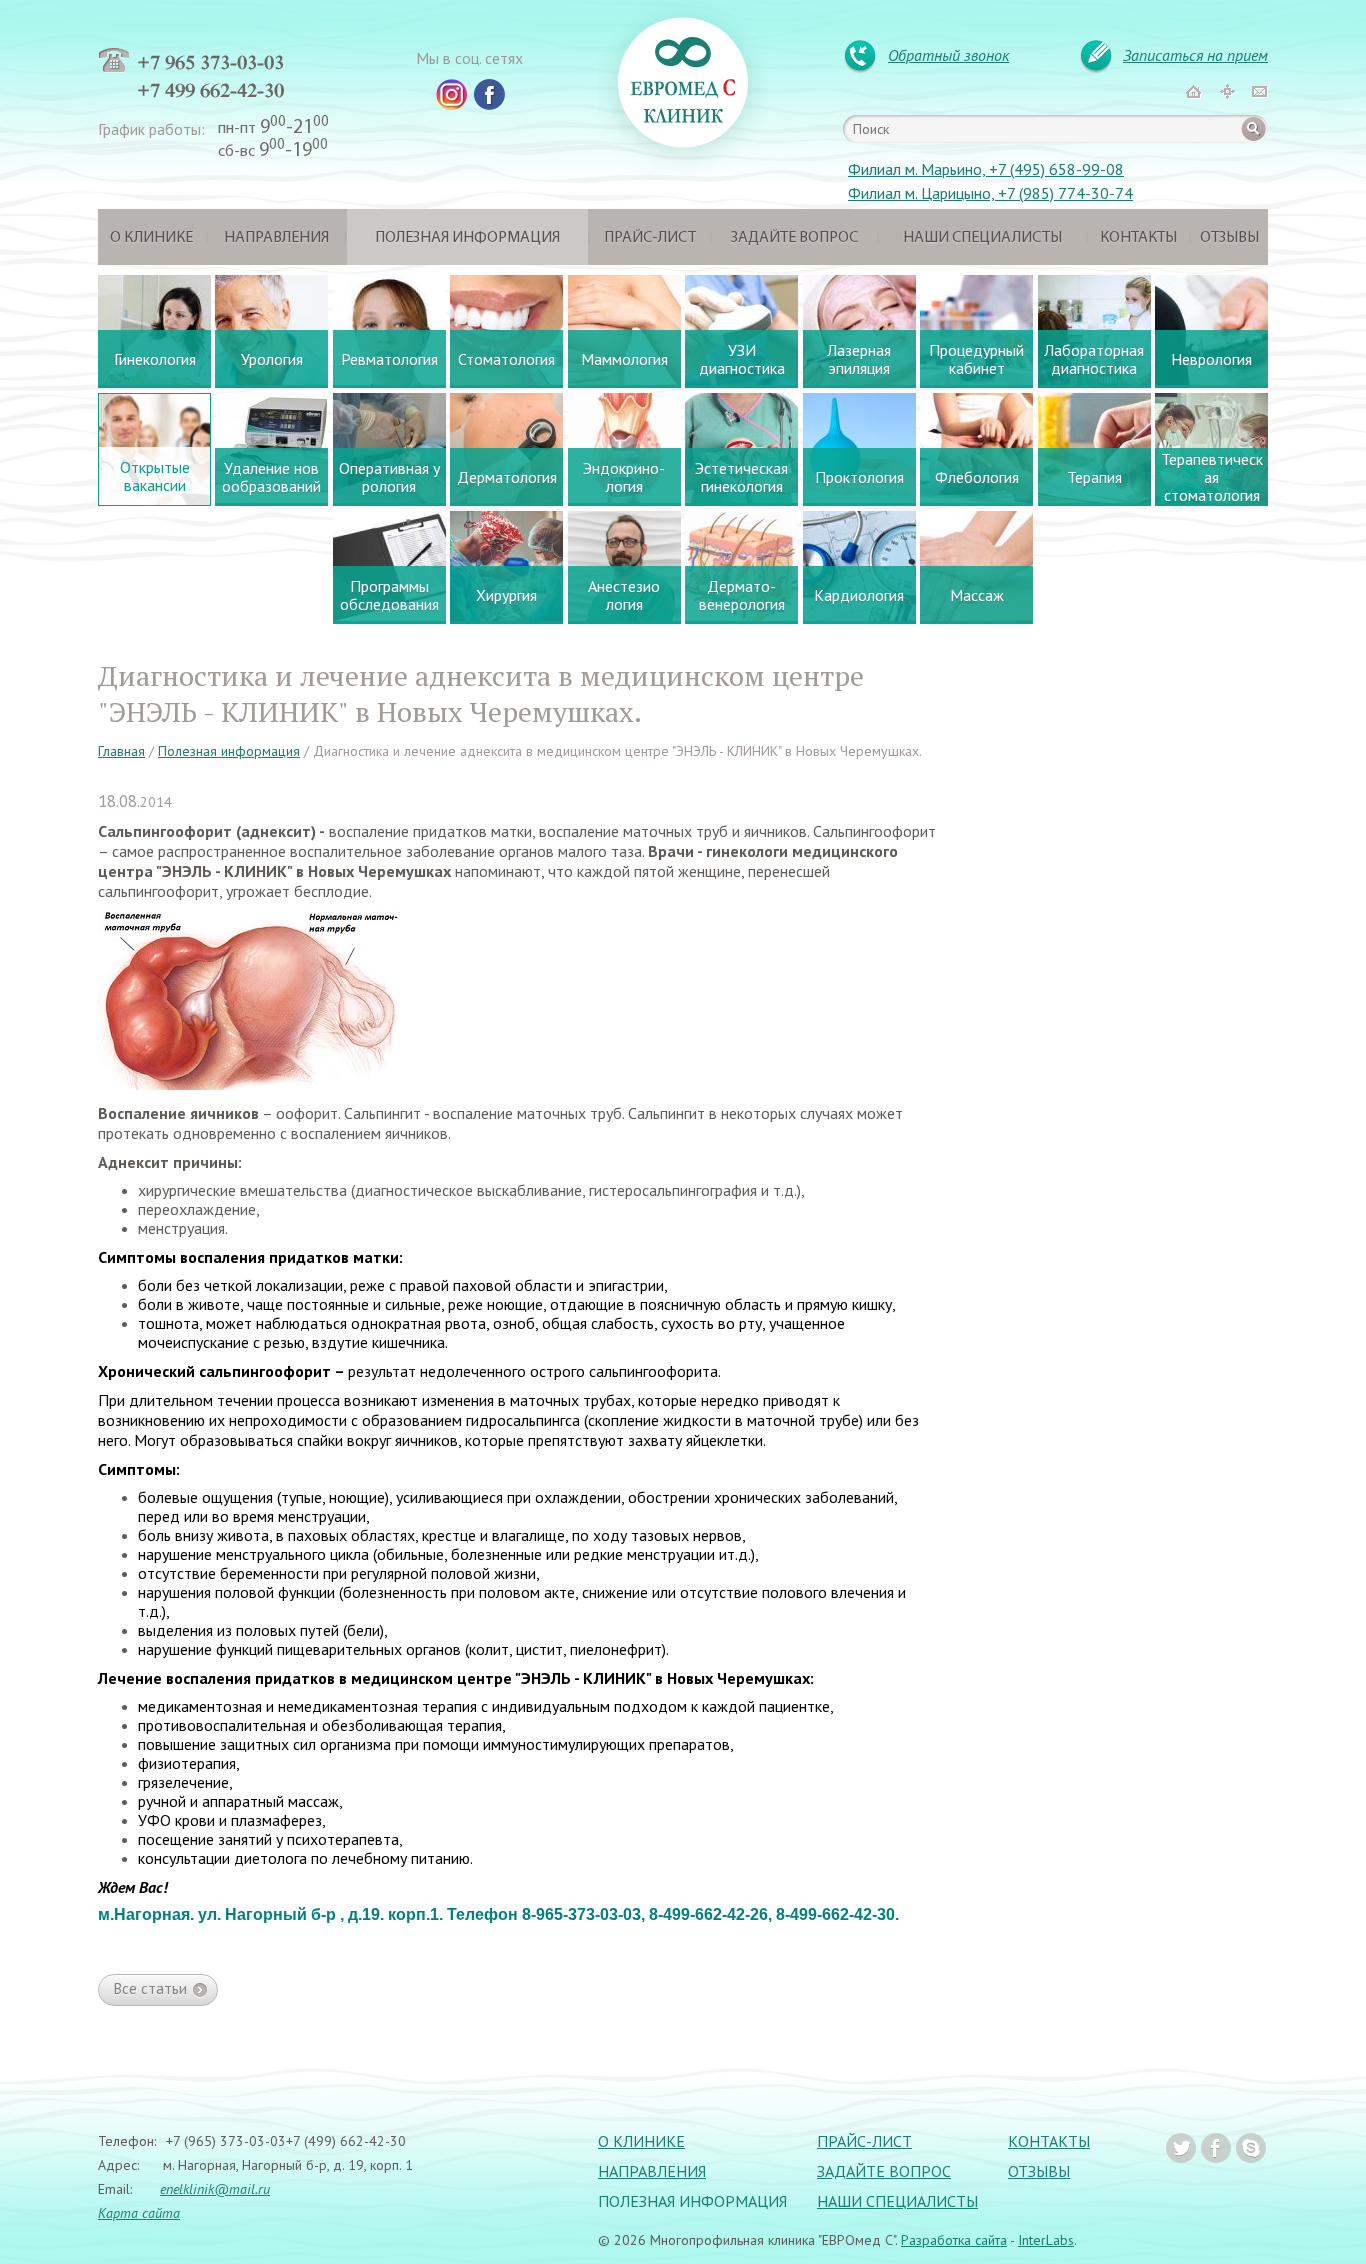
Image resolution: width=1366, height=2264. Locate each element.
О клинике (151, 238)
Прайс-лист (650, 238)
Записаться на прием (1195, 55)
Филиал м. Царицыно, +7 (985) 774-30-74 (990, 193)
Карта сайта (139, 2213)
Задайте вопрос (794, 238)
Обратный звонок (948, 55)
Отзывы (1229, 238)
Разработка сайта (954, 2240)
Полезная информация (467, 238)
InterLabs (1046, 2240)
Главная (121, 751)
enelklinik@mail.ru (215, 2189)
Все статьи (150, 1988)
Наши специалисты (982, 238)
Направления (276, 238)
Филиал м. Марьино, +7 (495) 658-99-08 (986, 169)
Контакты (1138, 238)
